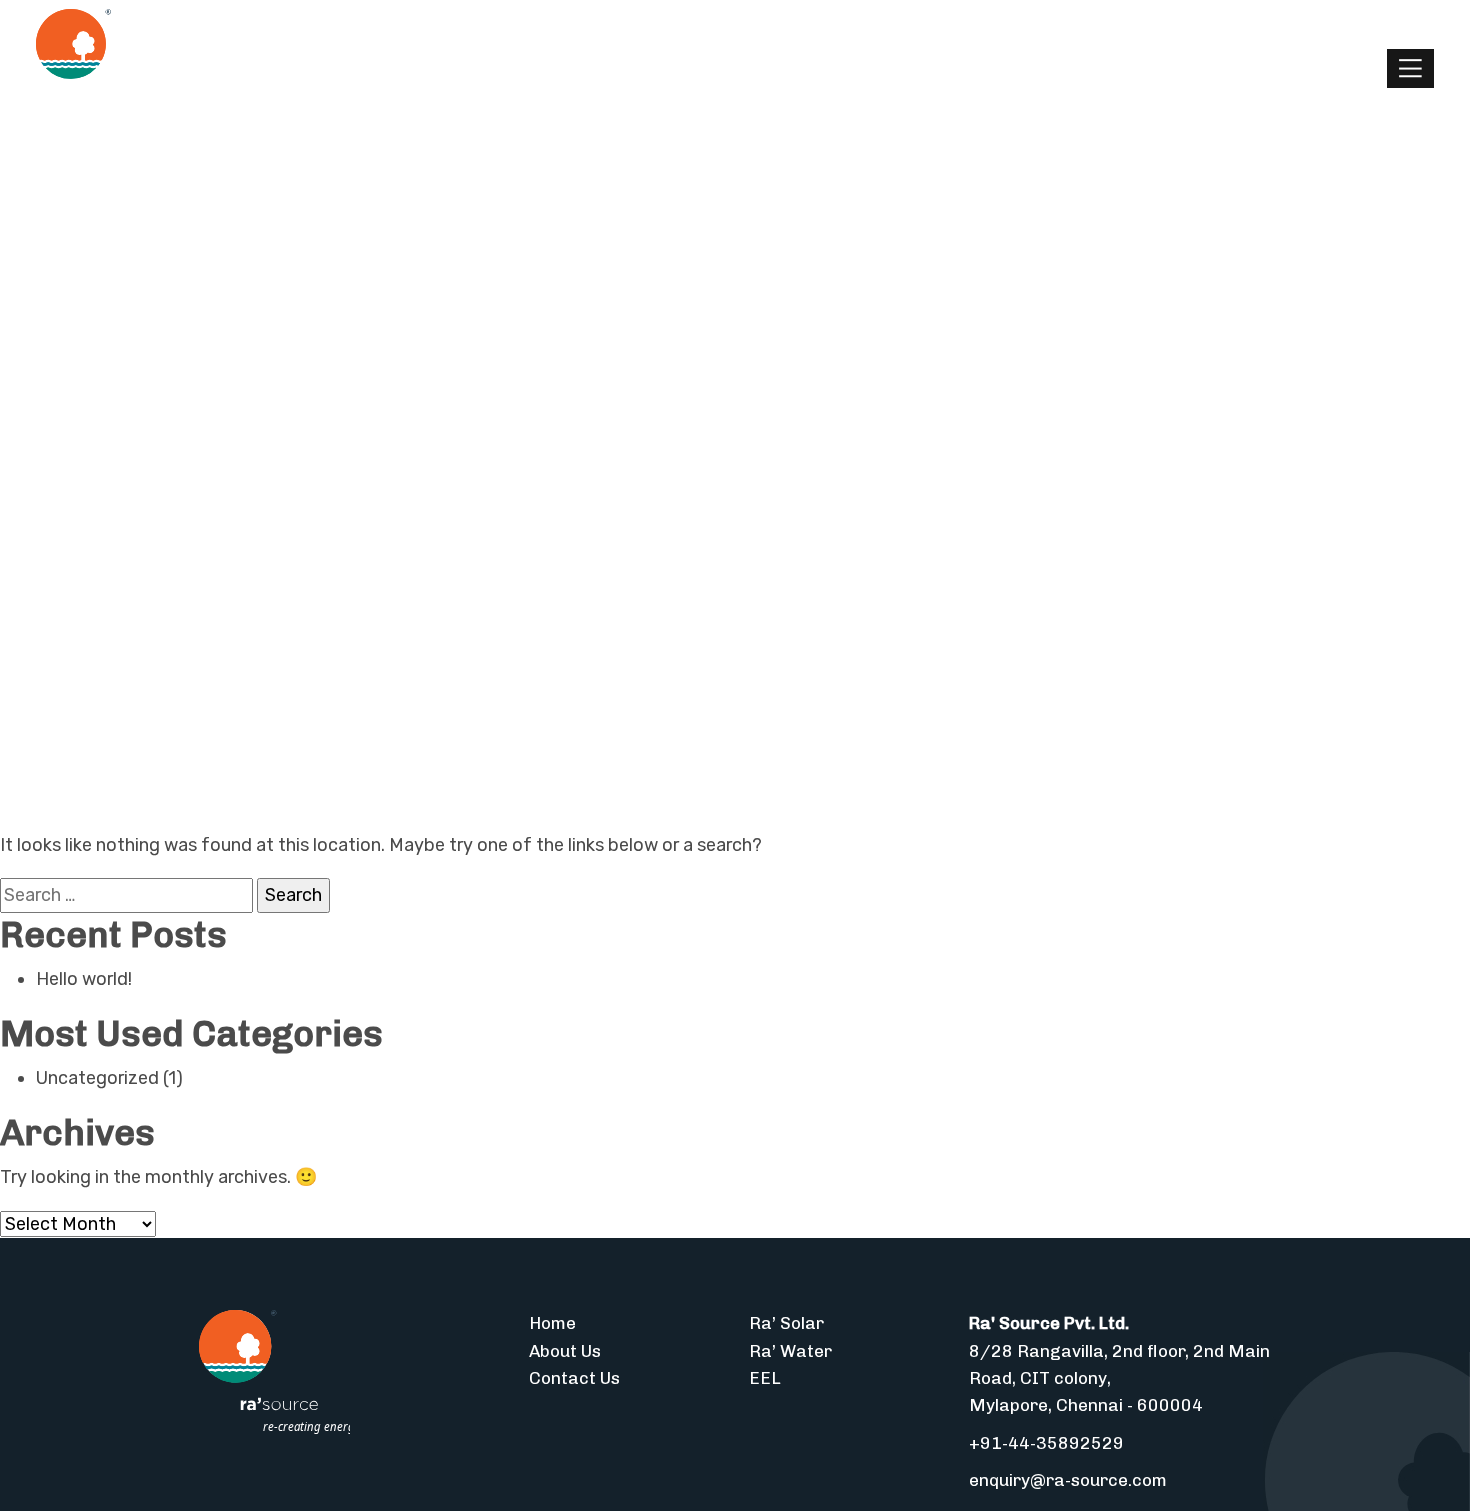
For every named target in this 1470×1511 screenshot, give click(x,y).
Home (552, 1323)
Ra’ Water (790, 1351)
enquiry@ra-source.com (1068, 1480)
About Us (565, 1351)
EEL (765, 1378)
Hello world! (84, 979)
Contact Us (574, 1378)
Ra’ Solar (786, 1323)
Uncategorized (97, 1078)
